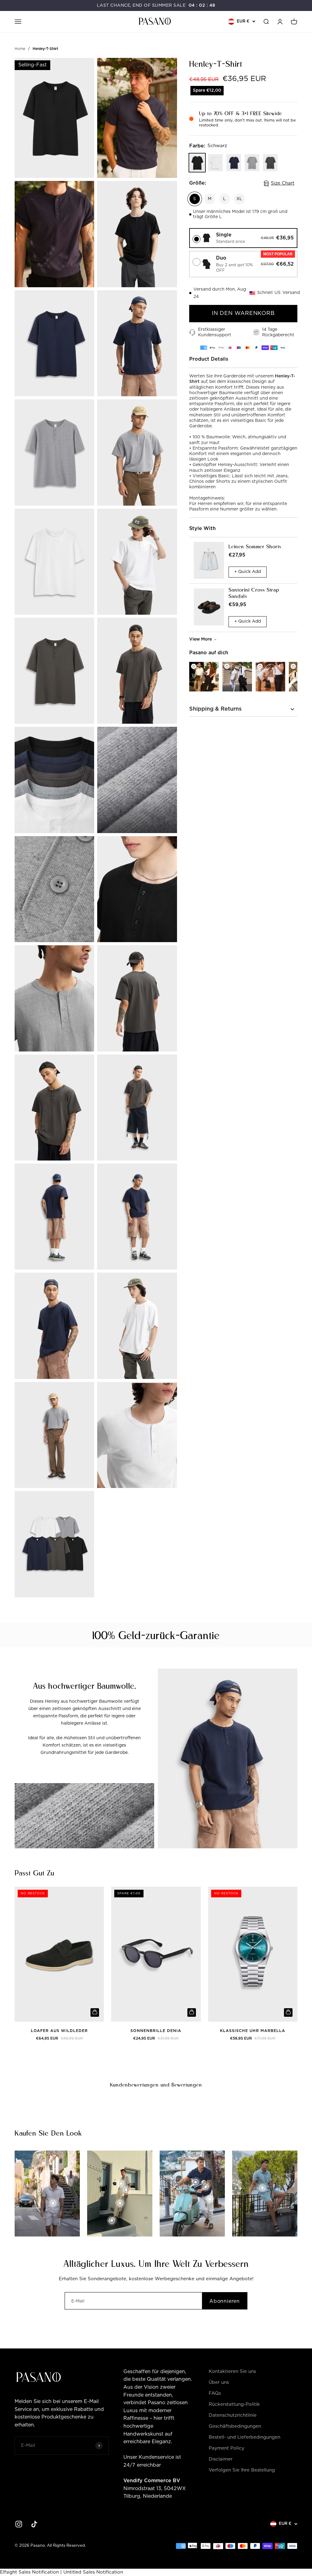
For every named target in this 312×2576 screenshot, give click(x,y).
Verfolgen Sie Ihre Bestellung (242, 2470)
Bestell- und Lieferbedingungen (245, 2437)
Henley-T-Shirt (45, 49)
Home (20, 49)
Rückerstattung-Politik (234, 2404)
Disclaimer (221, 2459)
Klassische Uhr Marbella (253, 2031)
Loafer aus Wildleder (59, 2031)
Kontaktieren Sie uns (232, 2371)
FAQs (215, 2393)
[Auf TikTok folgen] (34, 2524)
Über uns (219, 2382)
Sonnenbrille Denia (156, 2031)
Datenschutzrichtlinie (233, 2415)
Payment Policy (227, 2448)
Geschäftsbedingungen (235, 2426)
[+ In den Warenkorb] (95, 2012)
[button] (243, 238)
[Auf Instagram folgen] (19, 2524)
